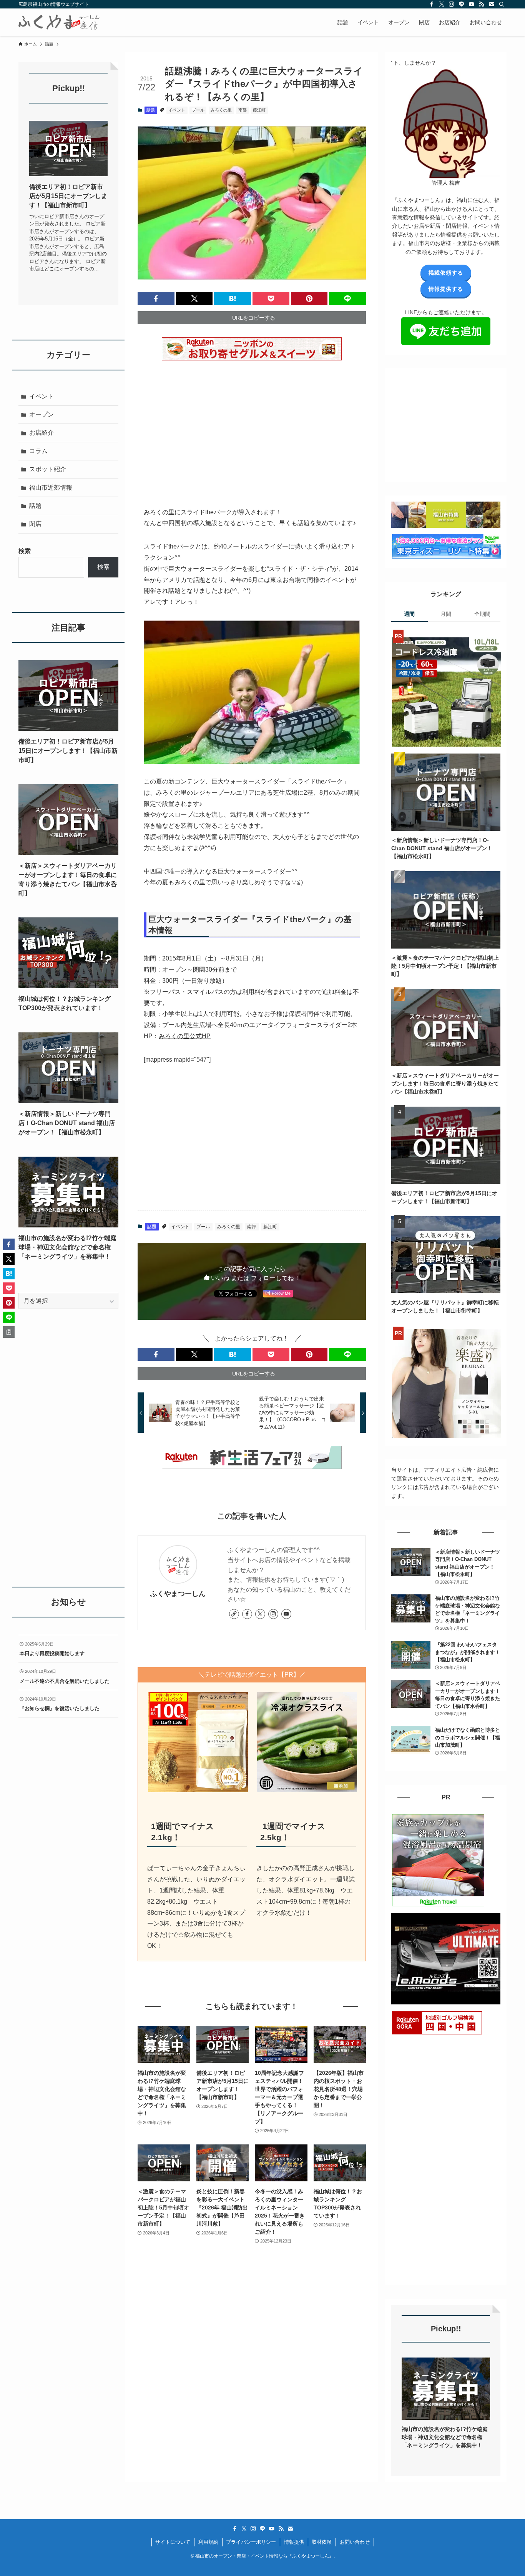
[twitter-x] (442, 4)
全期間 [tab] (482, 614)
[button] (156, 298)
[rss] (482, 4)
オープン (42, 414)
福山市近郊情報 (51, 488)
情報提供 (294, 2542)
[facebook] (432, 4)
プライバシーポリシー (251, 2542)
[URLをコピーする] (9, 1332)
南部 (243, 110)
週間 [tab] (409, 614)
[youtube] (472, 4)
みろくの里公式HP (185, 1036)
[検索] (502, 4)
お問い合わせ (355, 2542)
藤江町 (259, 110)
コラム (38, 451)
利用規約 (208, 2542)
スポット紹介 (48, 469)
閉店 (35, 524)
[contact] (492, 4)
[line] (462, 4)
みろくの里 (221, 110)
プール (198, 110)
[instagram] (452, 4)
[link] (234, 1614)
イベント (177, 110)
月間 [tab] (446, 614)
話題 (151, 110)
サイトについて (173, 2542)
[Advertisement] (252, 428)
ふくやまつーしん (178, 1594)
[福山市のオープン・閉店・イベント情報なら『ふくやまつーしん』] (59, 22)
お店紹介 (42, 433)
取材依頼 (322, 2542)
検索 (25, 551)
